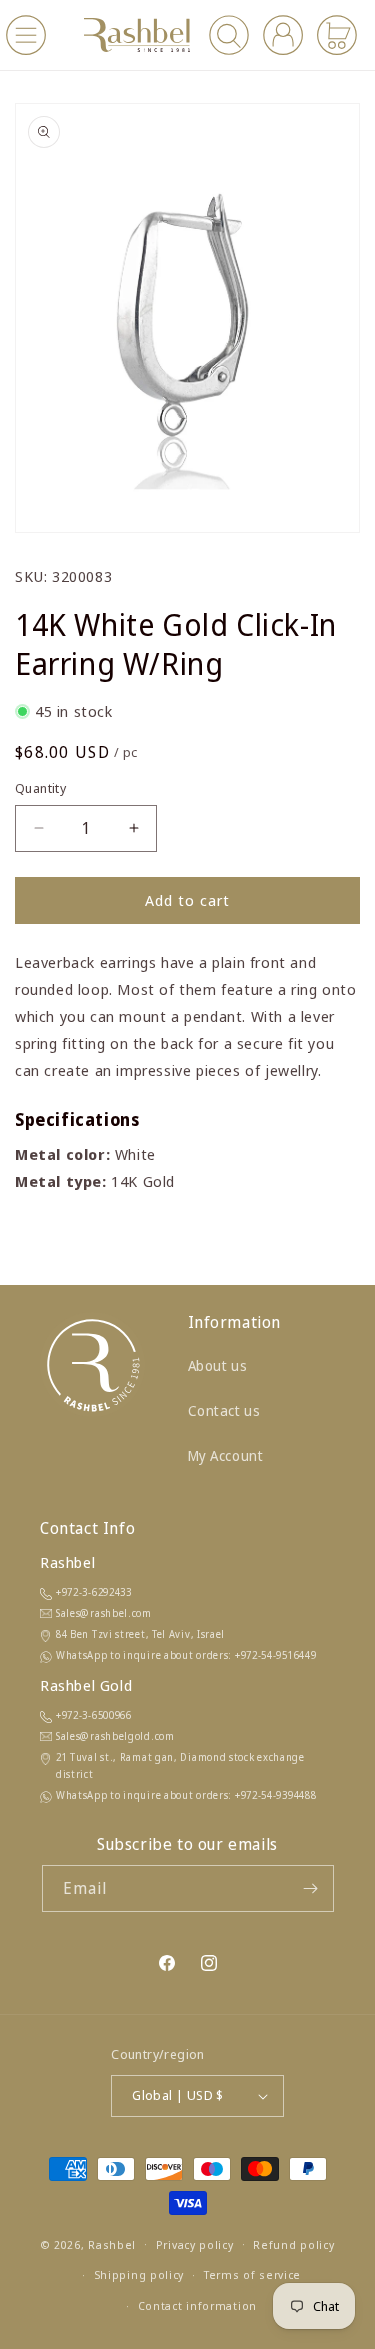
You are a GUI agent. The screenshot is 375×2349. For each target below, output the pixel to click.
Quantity (40, 788)
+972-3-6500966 (94, 1715)
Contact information (197, 2305)
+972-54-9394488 (276, 1795)
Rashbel (112, 2243)
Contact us (224, 1410)
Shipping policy (139, 2274)
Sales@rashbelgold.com (115, 1736)
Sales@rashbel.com (104, 1613)
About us (218, 1365)
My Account (226, 1455)
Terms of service (252, 2274)
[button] (26, 35)
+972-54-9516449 (276, 1655)
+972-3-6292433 (94, 1592)
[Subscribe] (311, 1888)
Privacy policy (195, 2244)
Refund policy (293, 2244)
